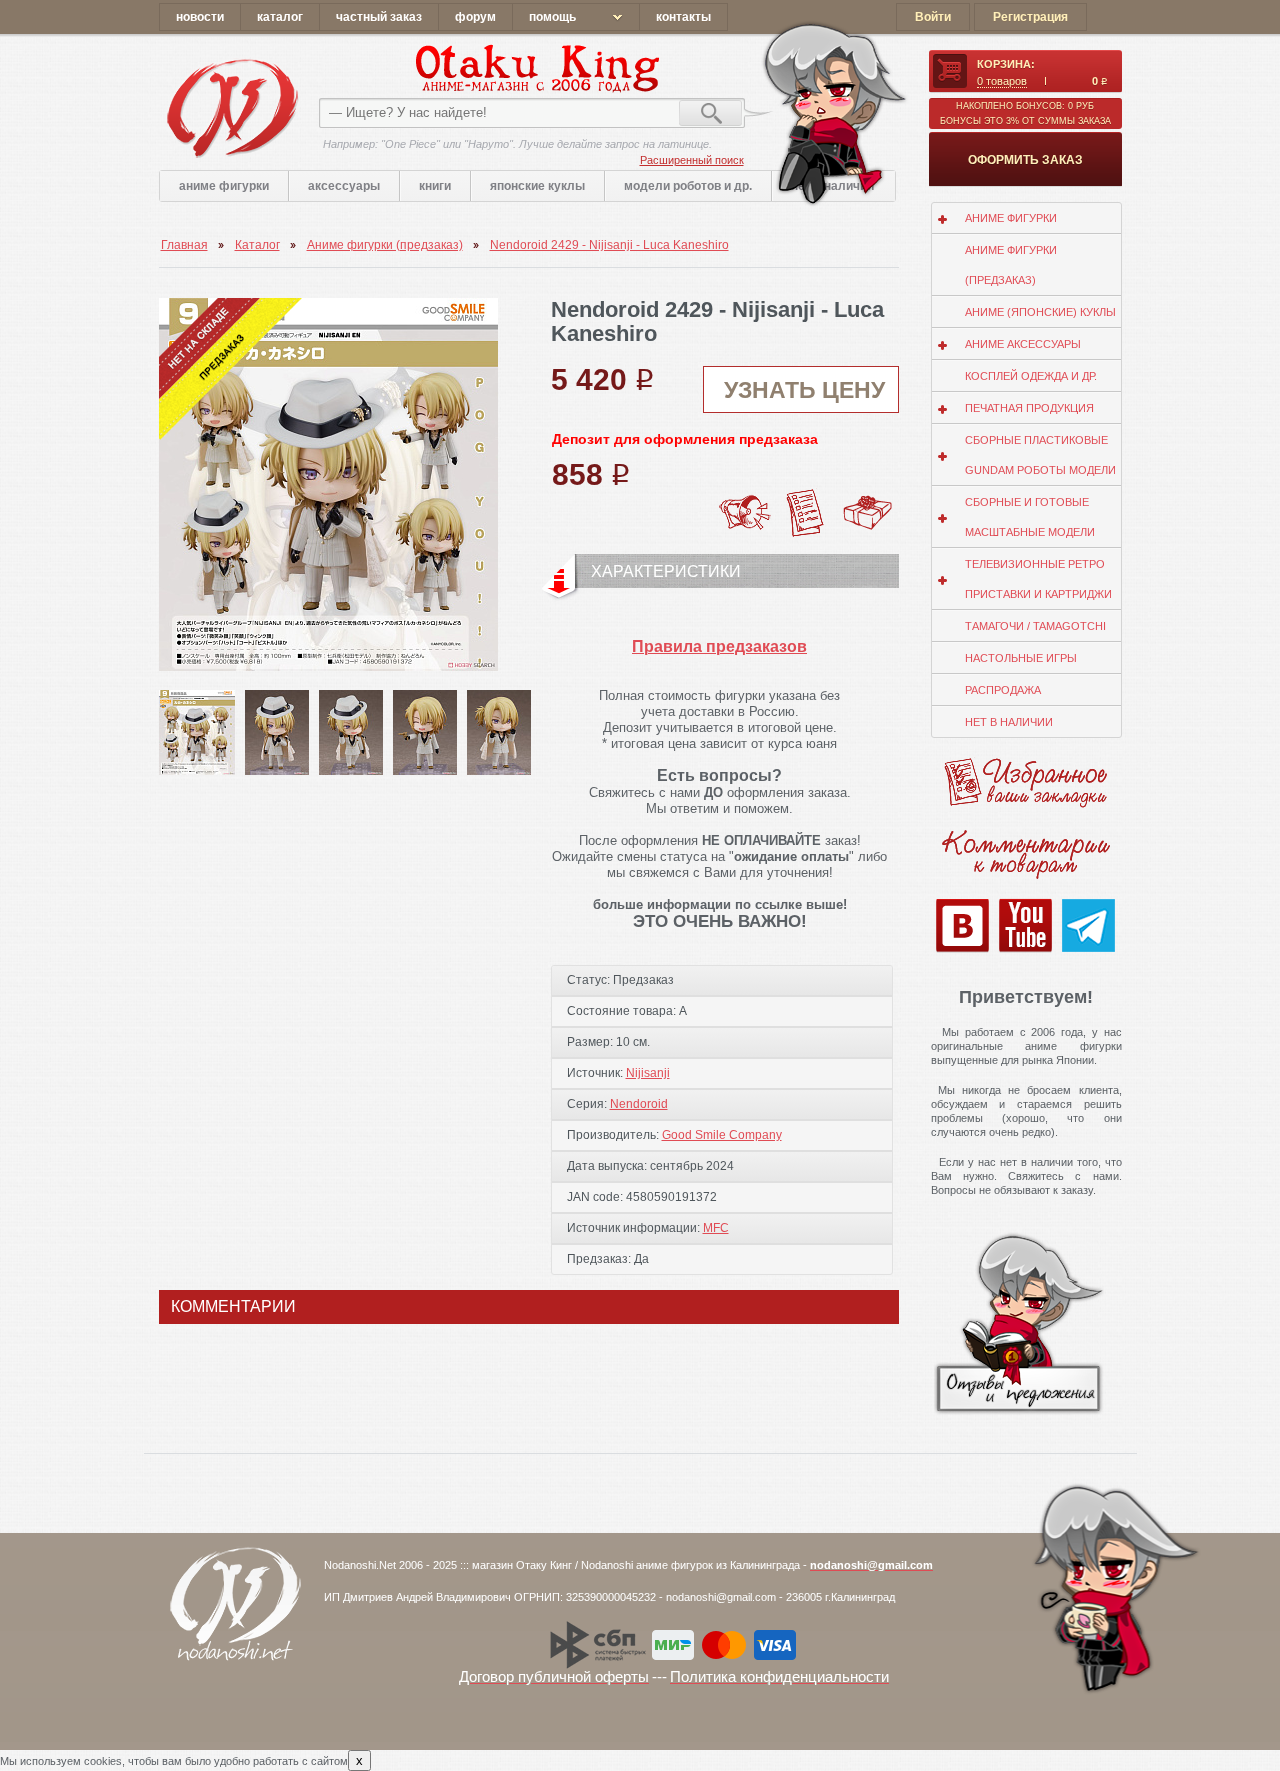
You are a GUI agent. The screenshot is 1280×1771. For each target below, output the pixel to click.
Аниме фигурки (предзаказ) (385, 245)
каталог (280, 17)
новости (200, 17)
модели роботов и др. (688, 186)
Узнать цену (804, 390)
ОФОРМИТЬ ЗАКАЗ (1025, 160)
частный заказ (379, 17)
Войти (933, 17)
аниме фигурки (224, 186)
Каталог (257, 245)
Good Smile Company (722, 1135)
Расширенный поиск (692, 160)
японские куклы (537, 186)
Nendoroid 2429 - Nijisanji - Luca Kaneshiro (609, 245)
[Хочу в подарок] (868, 501)
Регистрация (1030, 17)
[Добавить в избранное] (806, 495)
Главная (184, 245)
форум (475, 17)
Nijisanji (648, 1073)
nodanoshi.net (231, 108)
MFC (716, 1228)
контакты (683, 17)
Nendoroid (639, 1104)
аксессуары (344, 186)
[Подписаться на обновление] (744, 495)
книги (435, 186)
